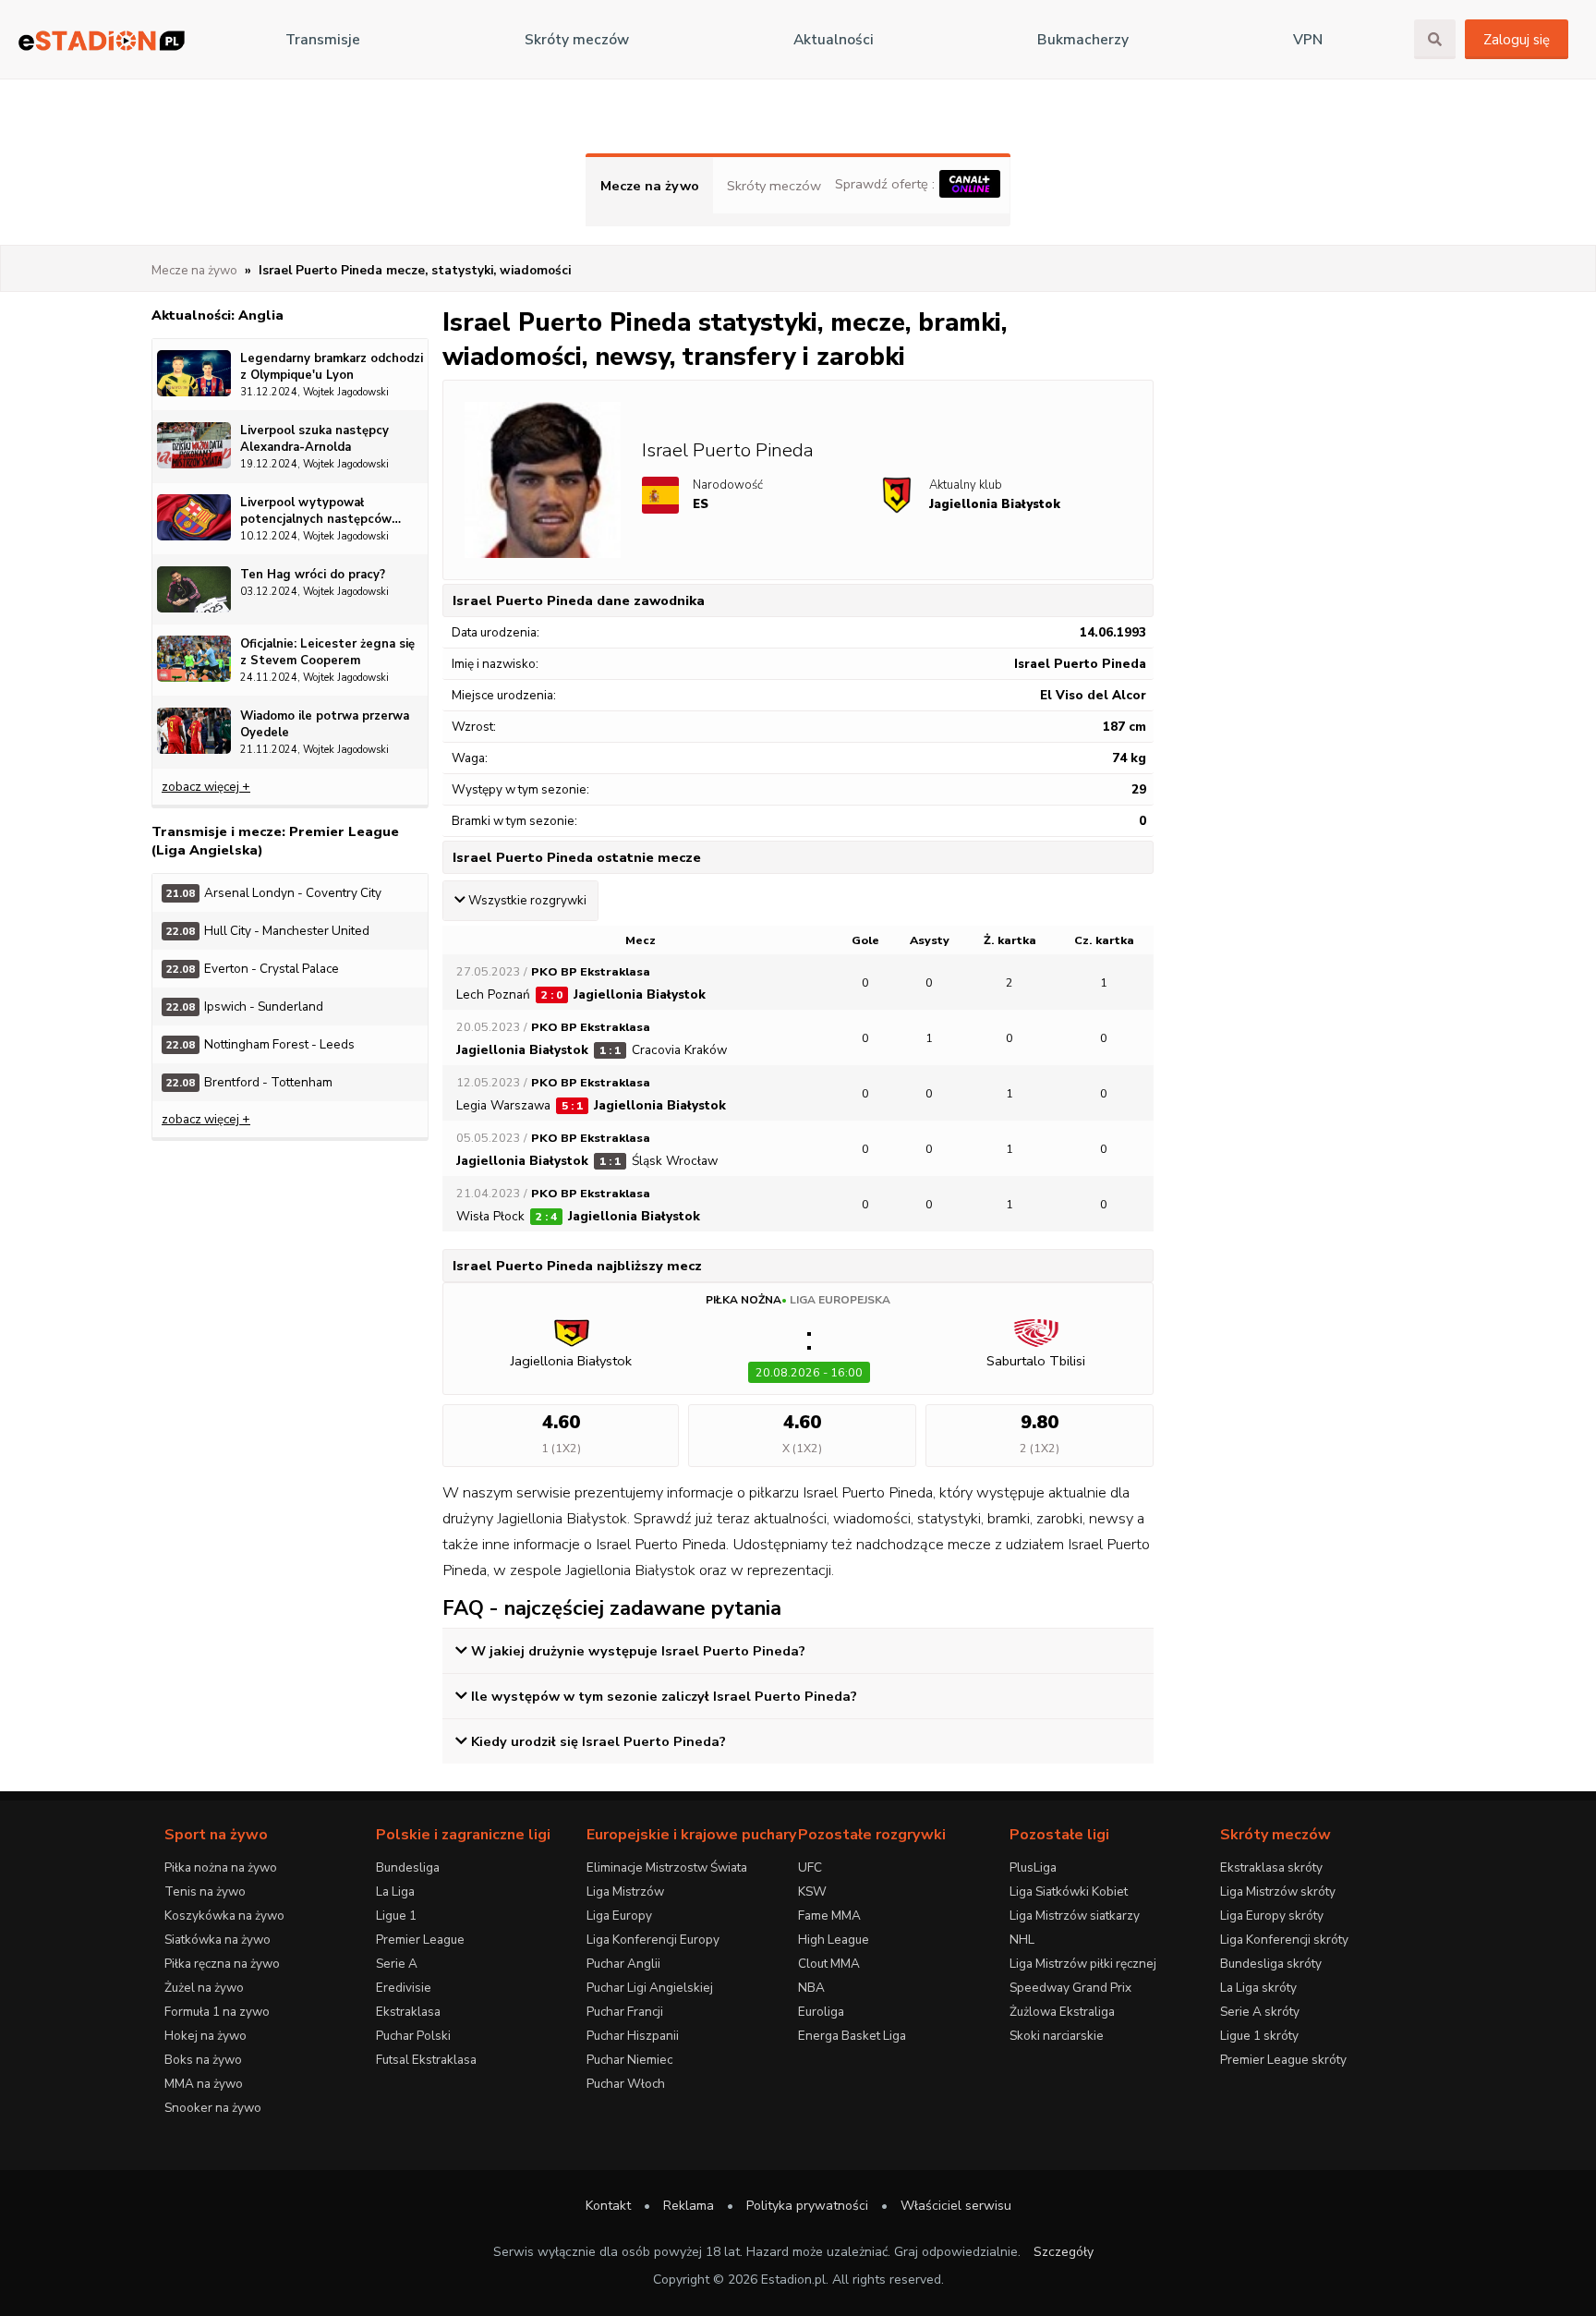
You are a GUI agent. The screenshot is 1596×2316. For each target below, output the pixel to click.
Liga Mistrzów (625, 1892)
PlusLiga (1033, 1867)
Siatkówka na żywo (218, 1940)
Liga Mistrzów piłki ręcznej (1083, 1964)
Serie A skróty (1260, 2012)
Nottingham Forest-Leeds (260, 1044)
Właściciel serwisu (956, 2206)
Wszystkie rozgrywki (527, 901)
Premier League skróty (1283, 2060)
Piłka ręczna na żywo (222, 1964)
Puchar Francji (625, 2012)
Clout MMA (829, 1964)
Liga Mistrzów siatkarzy (1075, 1916)
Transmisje (323, 40)
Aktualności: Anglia (218, 315)
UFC (810, 1867)
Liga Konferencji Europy (653, 1940)
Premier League (420, 1940)
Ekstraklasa (408, 2012)
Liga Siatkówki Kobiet (1069, 1892)
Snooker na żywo (213, 2108)
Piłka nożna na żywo (221, 1867)
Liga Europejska (840, 1300)
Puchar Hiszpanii (633, 2036)
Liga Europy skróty (1272, 1916)
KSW (812, 1892)
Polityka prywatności (807, 2206)
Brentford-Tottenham (249, 1082)
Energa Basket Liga (852, 2036)
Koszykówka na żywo (224, 1916)
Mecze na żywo (650, 186)
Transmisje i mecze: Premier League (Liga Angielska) (275, 841)
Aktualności (834, 40)
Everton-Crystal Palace (253, 969)
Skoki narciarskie (1057, 2036)
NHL (1022, 1940)
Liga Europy (619, 1916)
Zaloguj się (1517, 40)
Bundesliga (408, 1867)
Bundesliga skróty (1271, 1964)
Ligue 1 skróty (1259, 2036)
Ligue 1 (396, 1916)
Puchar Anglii (623, 1964)
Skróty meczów (577, 40)
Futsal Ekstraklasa (426, 2060)
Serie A (397, 1964)
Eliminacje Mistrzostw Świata (667, 1867)
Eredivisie (404, 1988)
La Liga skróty (1258, 1988)
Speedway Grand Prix (1070, 1988)
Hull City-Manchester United (268, 931)
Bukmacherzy (1083, 40)
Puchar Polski (413, 2036)
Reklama (689, 2206)
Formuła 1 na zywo (217, 2012)
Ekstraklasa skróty (1271, 1867)
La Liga (395, 1892)
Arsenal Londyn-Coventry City (274, 893)
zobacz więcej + (206, 787)
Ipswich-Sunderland (245, 1006)
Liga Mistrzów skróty (1278, 1892)
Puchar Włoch (626, 2084)
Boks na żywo (203, 2060)
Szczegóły (1064, 2252)
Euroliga (821, 2012)
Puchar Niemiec (629, 2060)
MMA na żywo (204, 2084)
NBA (811, 1988)
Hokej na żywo (206, 2036)
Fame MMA (829, 1916)
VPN (1308, 40)
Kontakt (608, 2206)
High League (834, 1940)
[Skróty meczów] (102, 40)
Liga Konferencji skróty (1284, 1940)
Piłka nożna (744, 1300)
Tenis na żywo (205, 1892)
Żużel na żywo (204, 1988)
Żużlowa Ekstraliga (1062, 2012)
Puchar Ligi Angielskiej (650, 1988)
